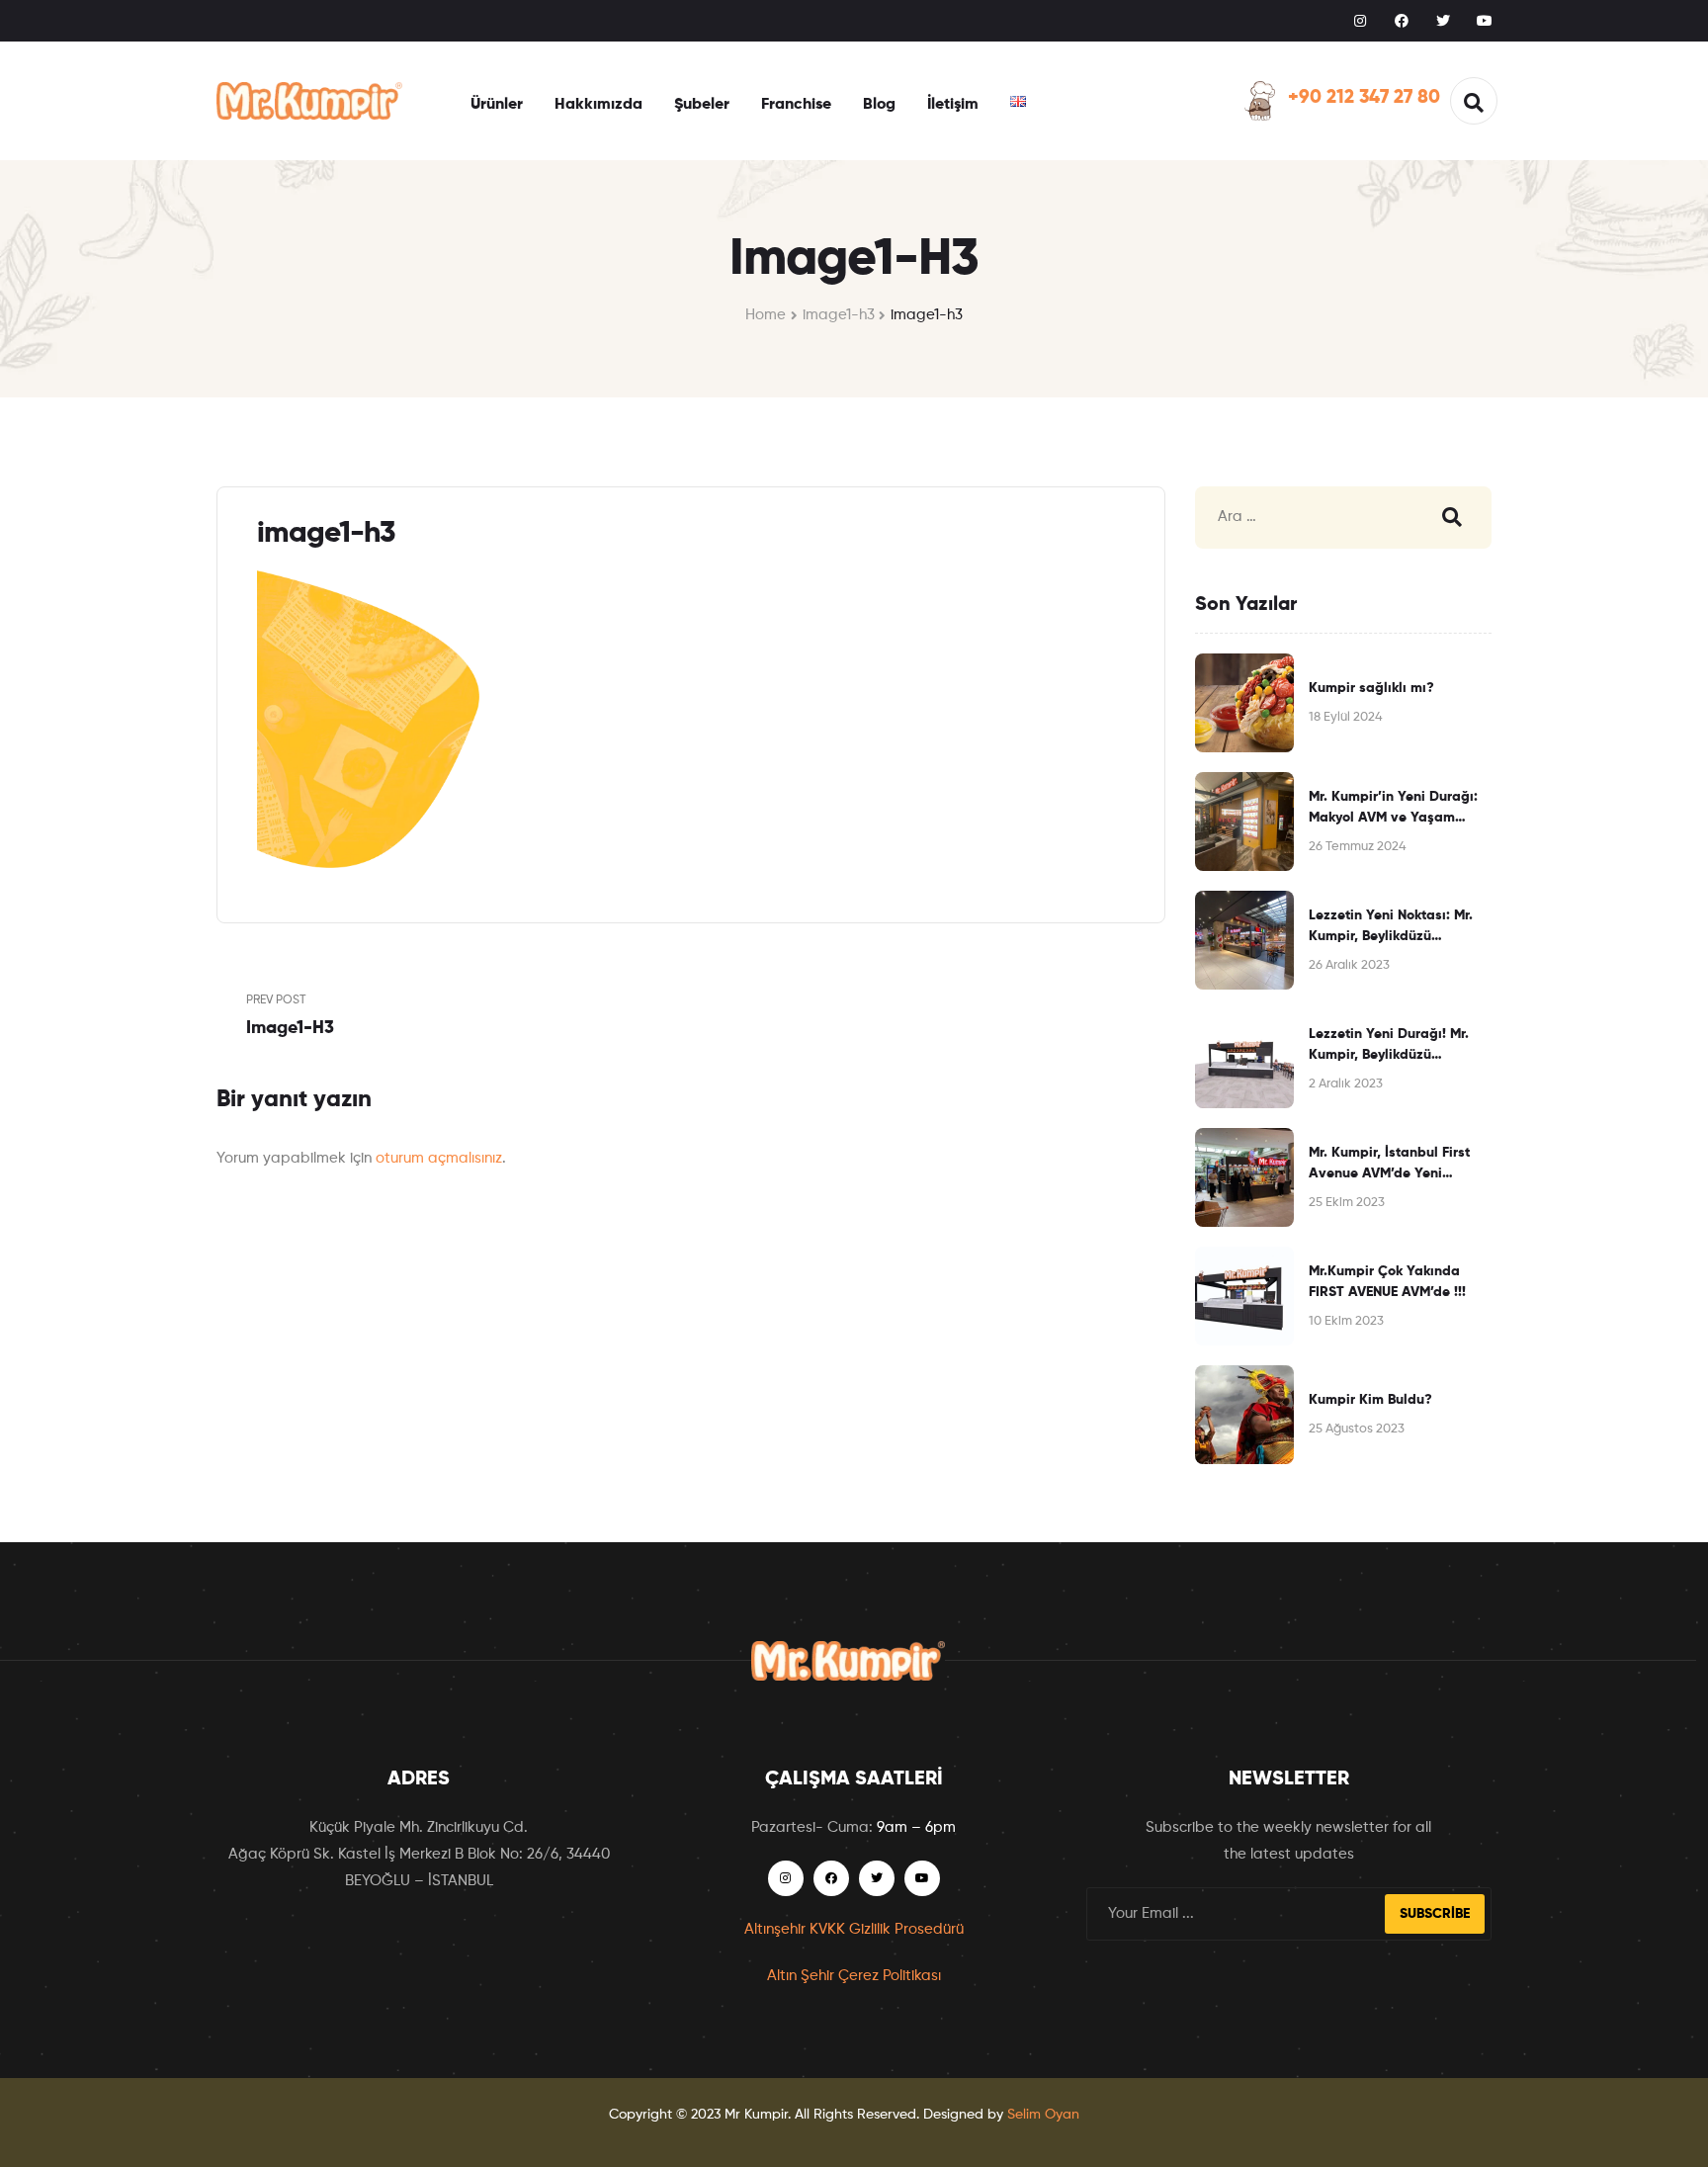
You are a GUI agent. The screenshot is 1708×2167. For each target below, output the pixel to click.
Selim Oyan (1043, 2115)
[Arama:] (1299, 518)
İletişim (953, 105)
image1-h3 (839, 315)
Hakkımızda (598, 105)
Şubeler (702, 105)
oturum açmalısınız (439, 1158)
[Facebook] (1402, 21)
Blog (879, 105)
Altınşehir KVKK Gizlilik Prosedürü (854, 1929)
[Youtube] (1485, 21)
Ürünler (497, 105)
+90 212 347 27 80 (1364, 97)
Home (766, 315)
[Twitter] (1443, 21)
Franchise (796, 105)
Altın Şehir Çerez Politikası (854, 1976)
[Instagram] (1360, 21)
